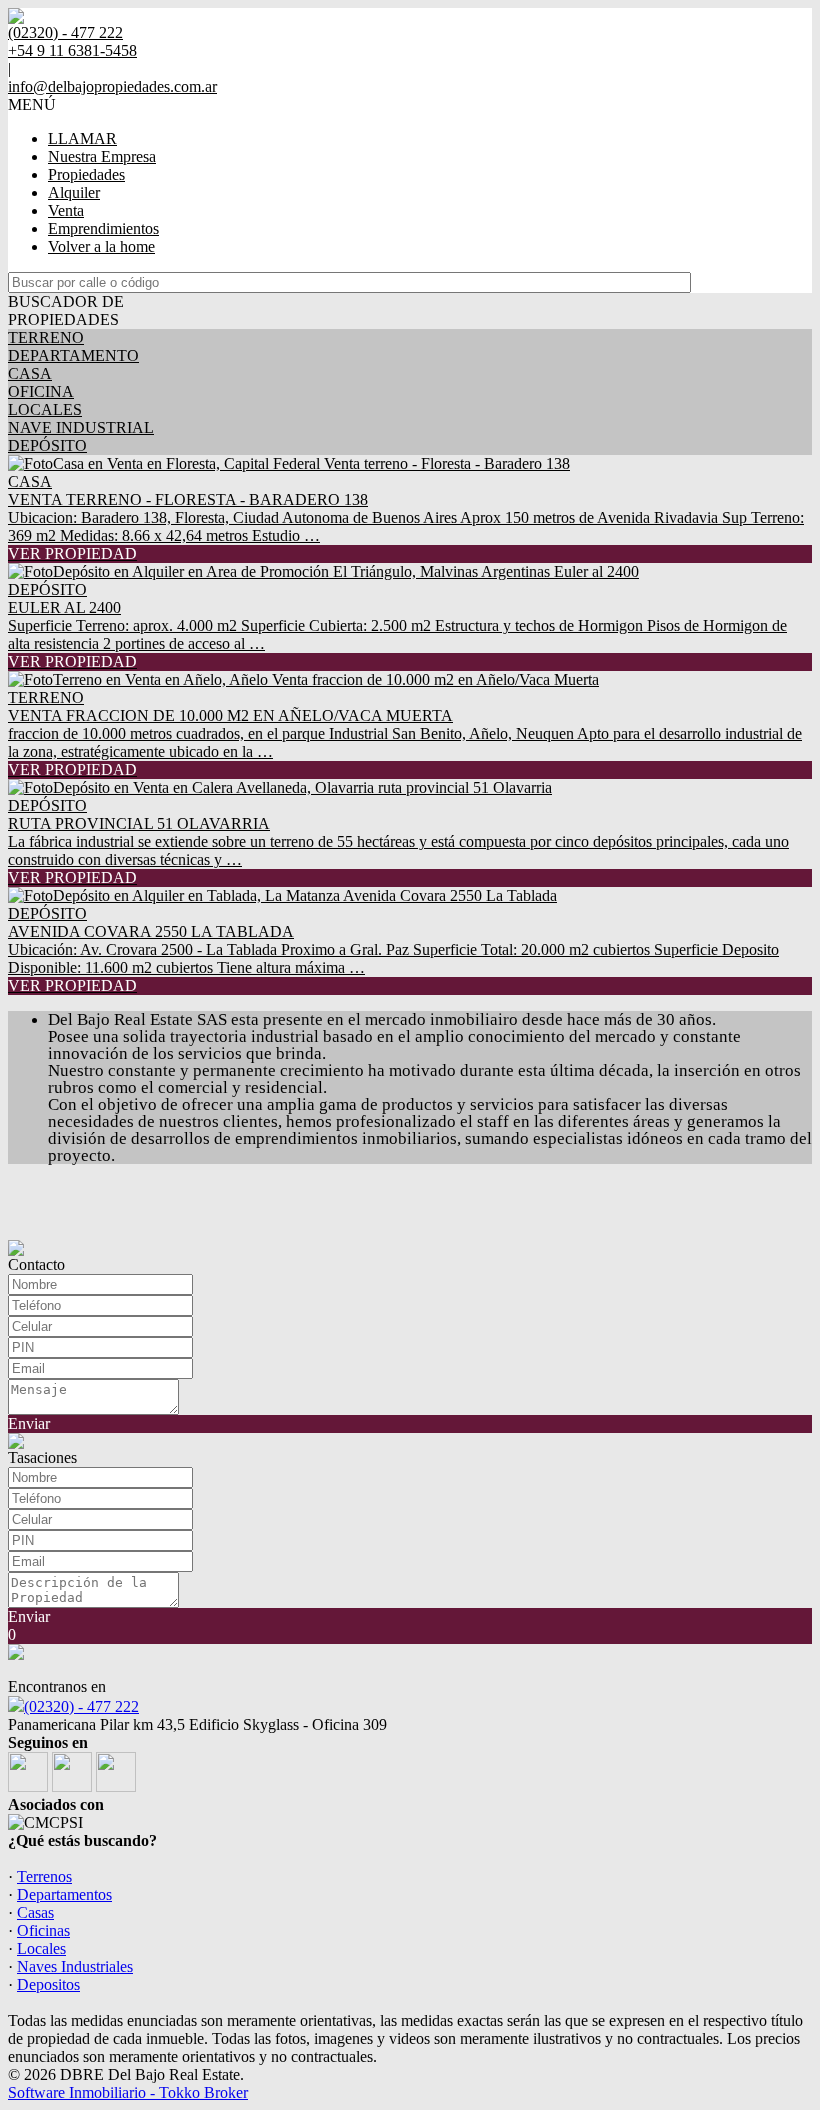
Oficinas (43, 1930)
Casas (35, 1912)
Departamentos (64, 1894)
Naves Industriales (75, 1966)
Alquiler (74, 192)
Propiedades (86, 174)
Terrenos (44, 1876)
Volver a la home (101, 246)
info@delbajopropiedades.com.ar (112, 86)
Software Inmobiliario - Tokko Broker (128, 2092)
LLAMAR (82, 138)
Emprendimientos (103, 228)
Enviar (29, 1423)
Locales (41, 1948)
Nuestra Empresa (102, 156)
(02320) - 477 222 (81, 1706)
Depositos (48, 1984)
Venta (66, 210)
